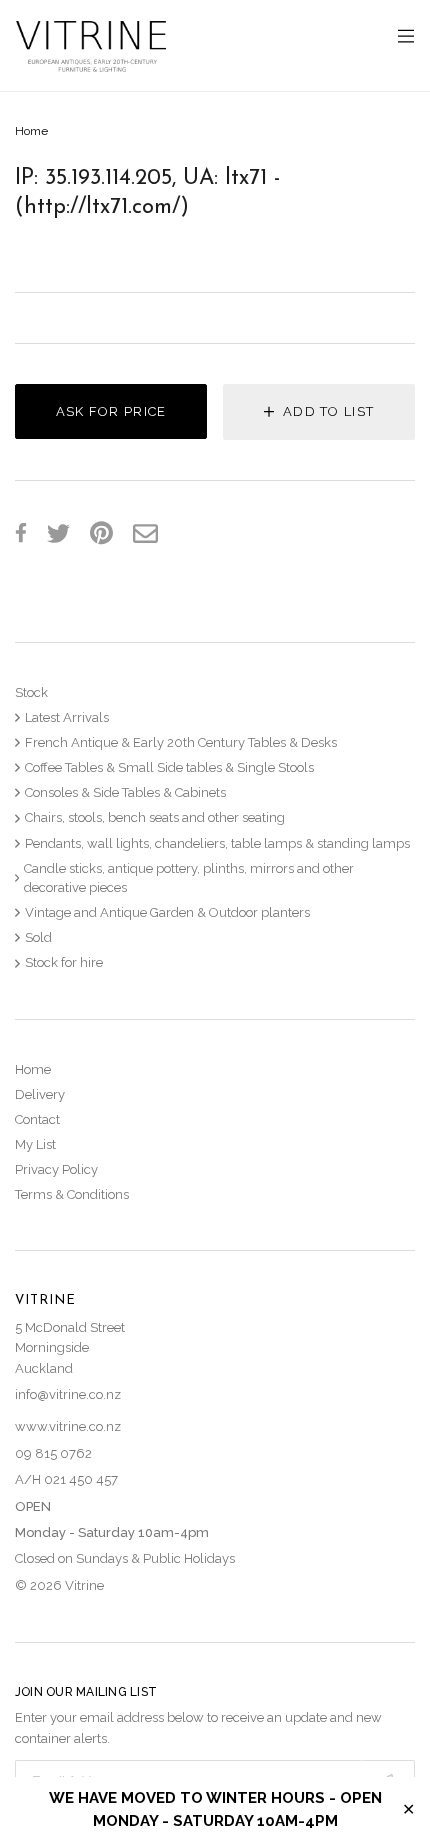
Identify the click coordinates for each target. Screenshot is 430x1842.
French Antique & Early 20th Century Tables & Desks (181, 742)
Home (31, 131)
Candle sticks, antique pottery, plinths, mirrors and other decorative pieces (189, 878)
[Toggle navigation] (406, 37)
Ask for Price (111, 411)
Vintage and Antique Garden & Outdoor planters (167, 912)
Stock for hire (64, 962)
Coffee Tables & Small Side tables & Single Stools (169, 767)
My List (35, 1144)
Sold (38, 937)
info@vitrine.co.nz (68, 1394)
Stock (31, 692)
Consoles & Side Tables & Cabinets (125, 792)
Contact (37, 1119)
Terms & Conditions (72, 1194)
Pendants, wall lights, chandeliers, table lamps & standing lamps (217, 843)
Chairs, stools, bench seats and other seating (155, 817)
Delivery (40, 1094)
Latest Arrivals (67, 717)
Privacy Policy (56, 1169)
